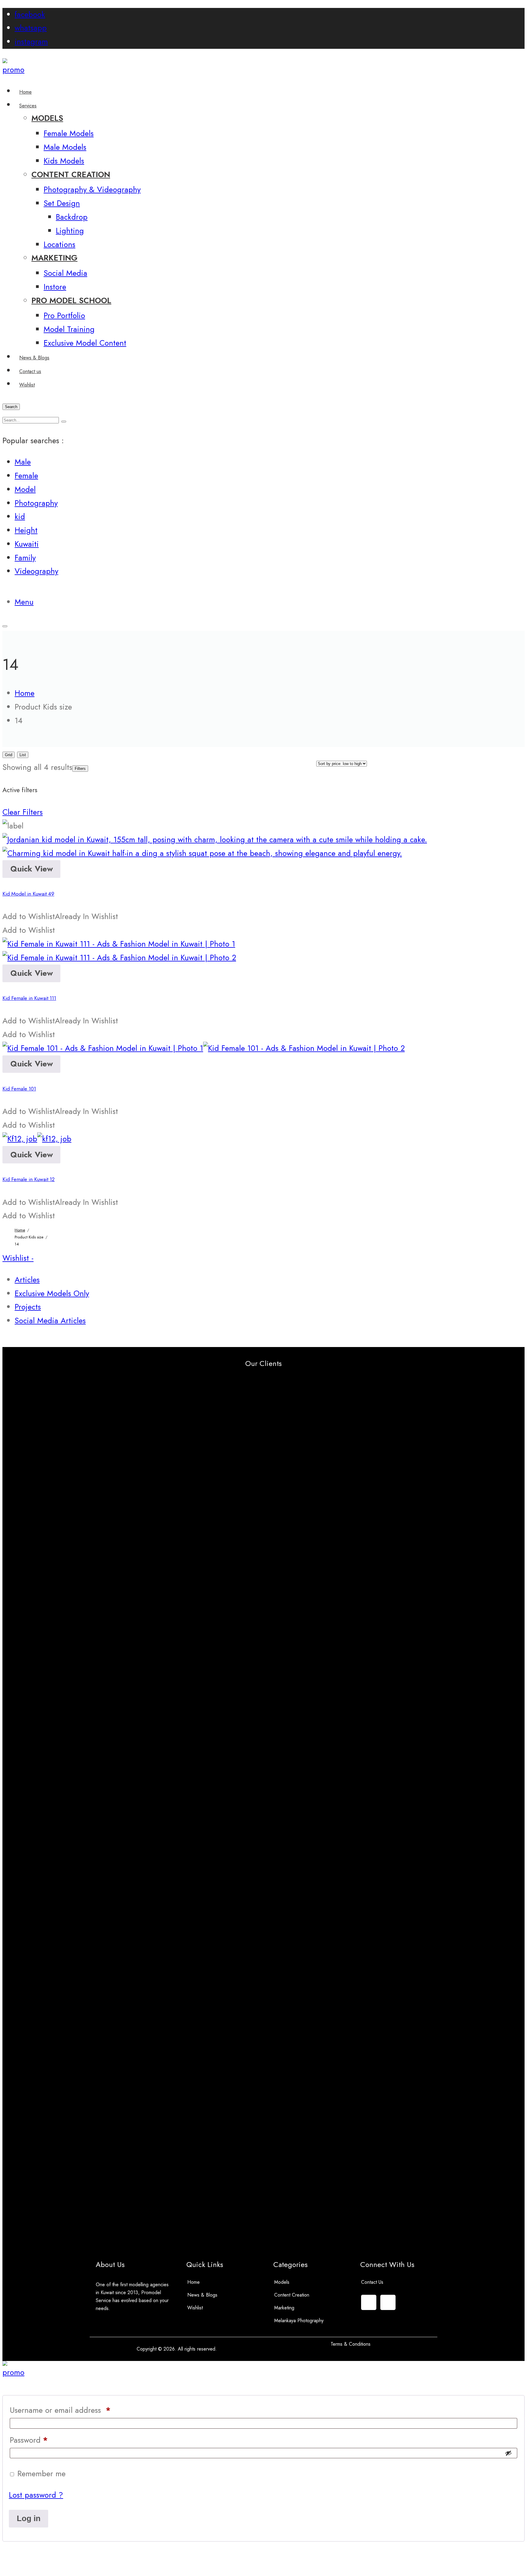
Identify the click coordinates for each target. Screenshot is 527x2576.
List (23, 755)
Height (26, 530)
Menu (24, 602)
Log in (29, 2518)
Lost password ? (36, 2495)
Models (282, 2282)
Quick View (32, 869)
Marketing (284, 2308)
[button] (60, 916)
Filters (80, 769)
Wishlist (195, 2308)
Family (25, 558)
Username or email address (60, 2410)
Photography (36, 503)
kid (20, 517)
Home (194, 2282)
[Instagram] (369, 2302)
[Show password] (508, 2453)
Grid (9, 755)
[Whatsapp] (388, 2302)
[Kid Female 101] (204, 1048)
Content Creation (292, 2295)
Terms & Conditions (351, 2344)
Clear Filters (23, 812)
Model (25, 489)
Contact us (372, 2282)
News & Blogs (202, 2295)
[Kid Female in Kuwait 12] (37, 1139)
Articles (27, 1280)
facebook (30, 14)
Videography (36, 571)
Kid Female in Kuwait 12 (29, 1179)
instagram (31, 42)
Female (26, 476)
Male (23, 462)
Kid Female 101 (19, 1089)
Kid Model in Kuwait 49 (28, 894)
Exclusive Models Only (52, 1293)
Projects (28, 1307)
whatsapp (31, 28)
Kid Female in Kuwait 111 (29, 998)
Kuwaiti (27, 544)
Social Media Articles (50, 1321)
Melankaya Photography (299, 2321)
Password (29, 2440)
